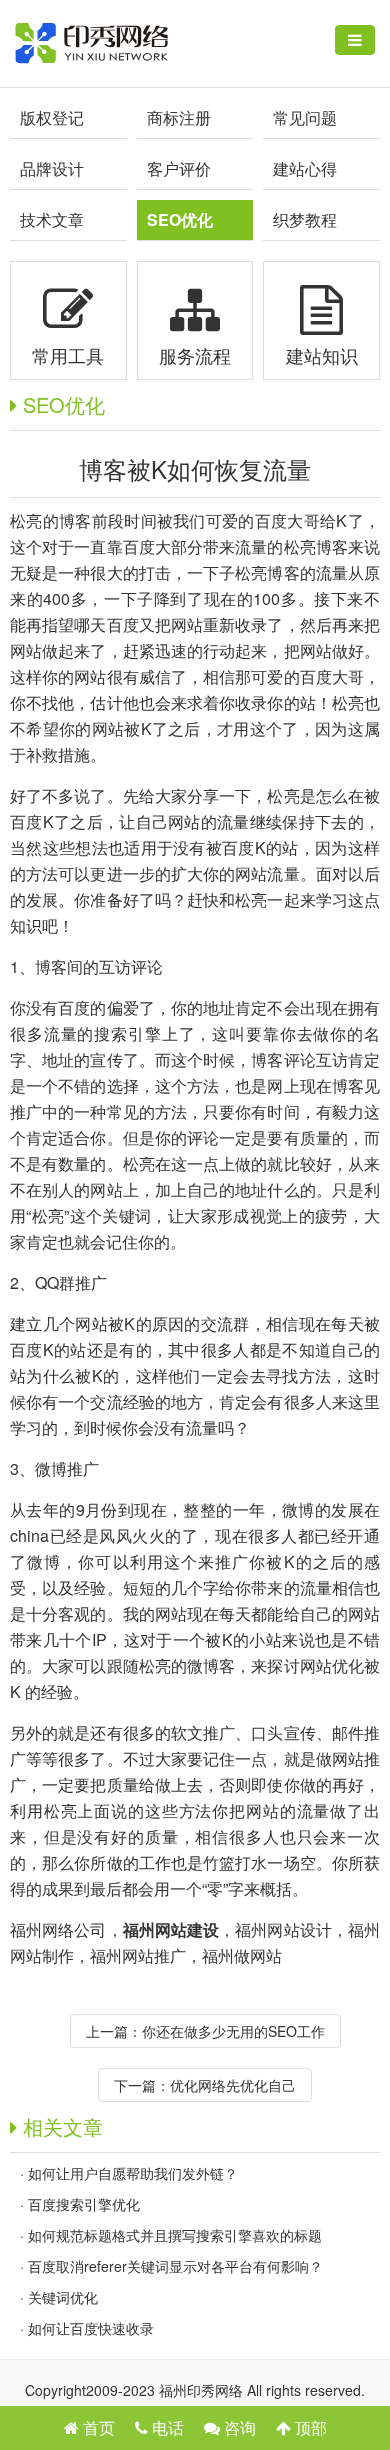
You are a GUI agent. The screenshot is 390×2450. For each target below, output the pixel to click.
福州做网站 (242, 1955)
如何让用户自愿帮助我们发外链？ (133, 2173)
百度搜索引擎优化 (84, 2204)
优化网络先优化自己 (233, 2085)
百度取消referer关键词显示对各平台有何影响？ (175, 2266)
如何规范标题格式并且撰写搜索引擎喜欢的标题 (175, 2235)
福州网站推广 (138, 1955)
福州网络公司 (58, 1929)
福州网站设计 (283, 1929)
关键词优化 (63, 2297)
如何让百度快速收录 (91, 2328)
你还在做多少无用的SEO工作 (233, 2031)
